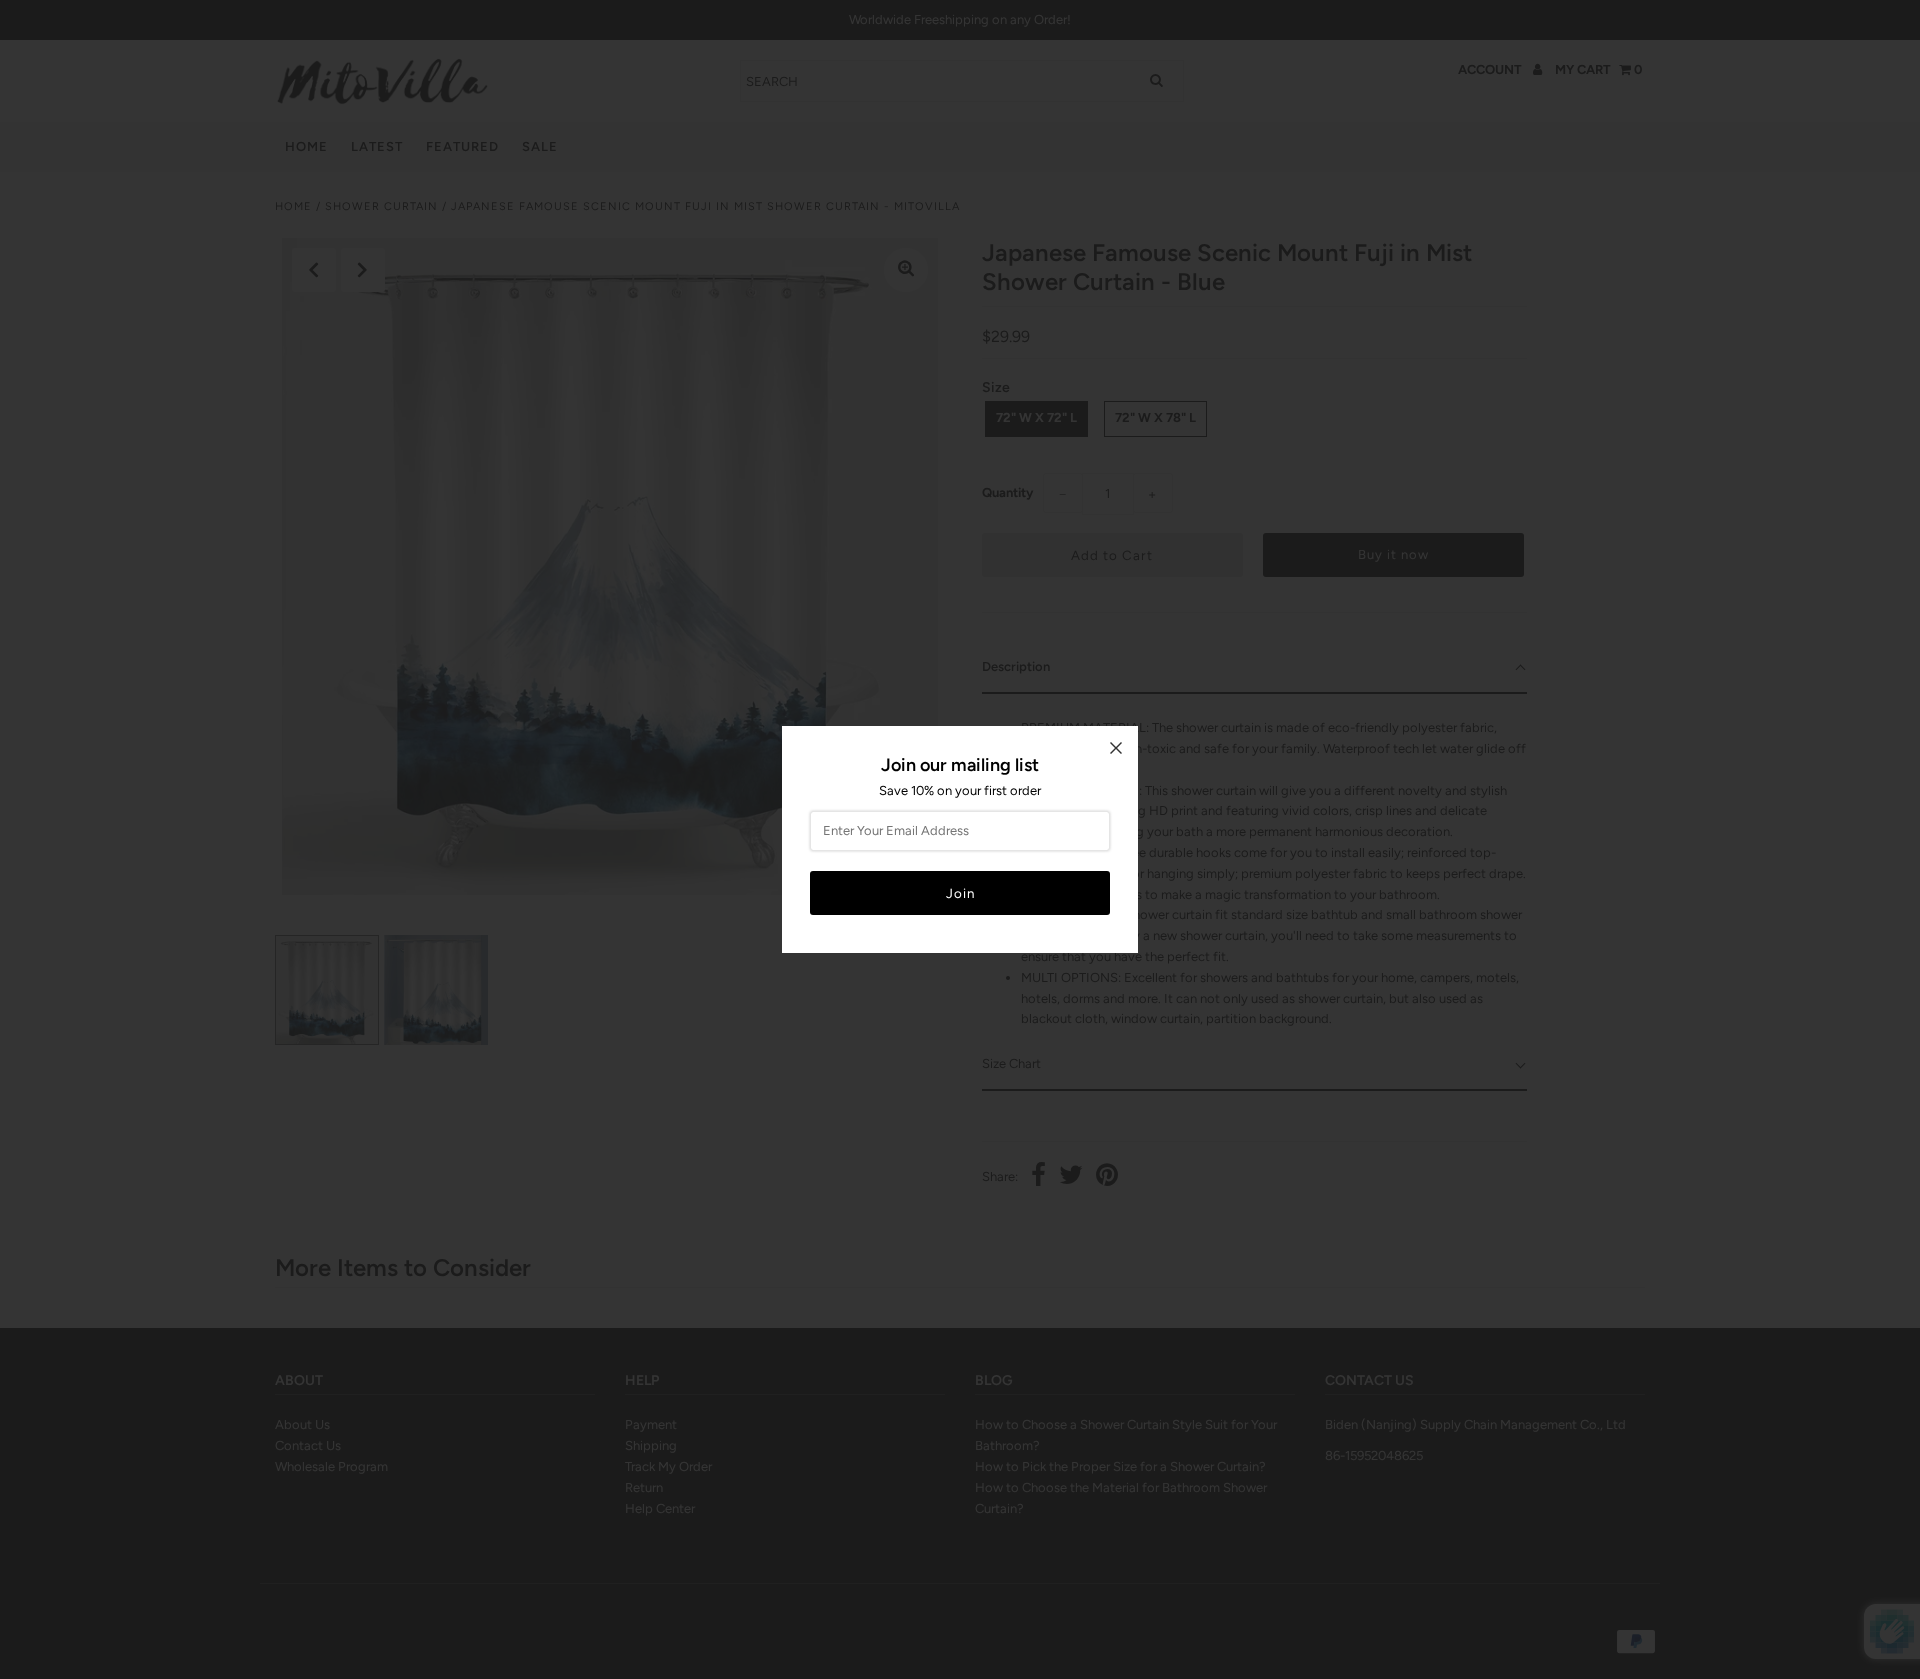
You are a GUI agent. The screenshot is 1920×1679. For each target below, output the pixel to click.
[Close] (1116, 748)
